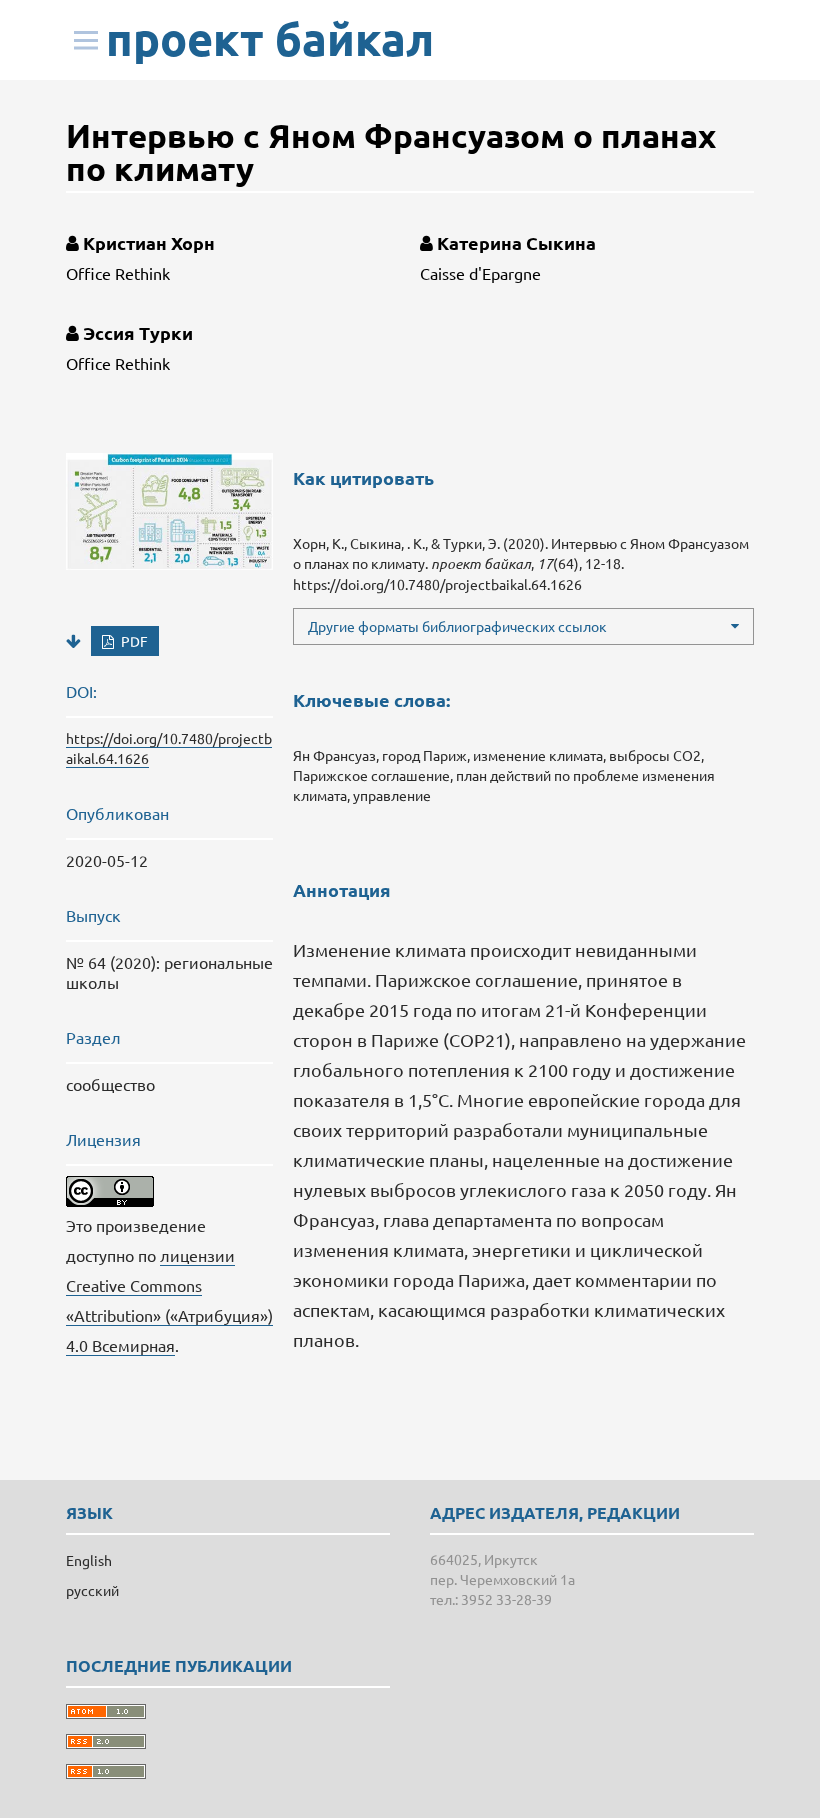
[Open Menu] (86, 40)
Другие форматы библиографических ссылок (457, 626)
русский (92, 1590)
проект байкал (270, 39)
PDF (133, 641)
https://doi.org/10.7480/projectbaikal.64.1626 (437, 584)
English (89, 1560)
